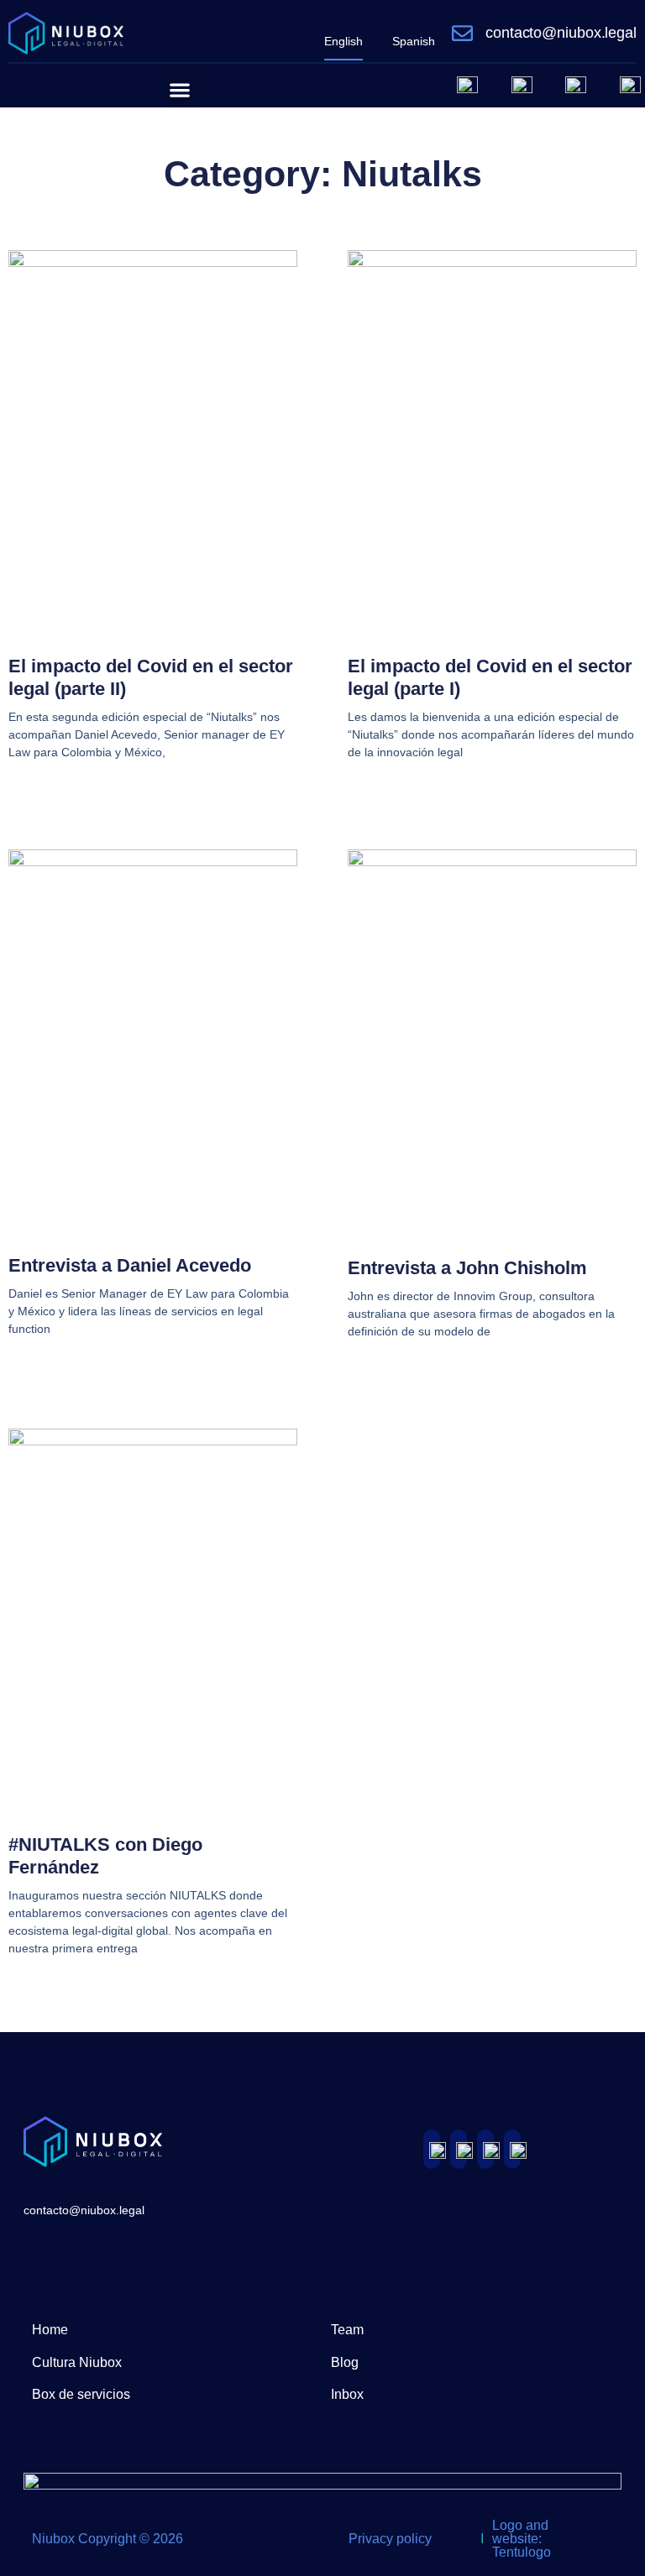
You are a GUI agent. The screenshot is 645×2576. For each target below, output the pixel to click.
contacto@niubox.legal (561, 33)
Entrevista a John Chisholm (467, 1268)
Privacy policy (390, 2539)
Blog (345, 2362)
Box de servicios (81, 2394)
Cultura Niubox (77, 2362)
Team (347, 2330)
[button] (180, 90)
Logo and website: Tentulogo (522, 2539)
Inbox (347, 2394)
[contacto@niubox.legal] (462, 33)
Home (50, 2330)
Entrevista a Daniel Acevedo (130, 1265)
